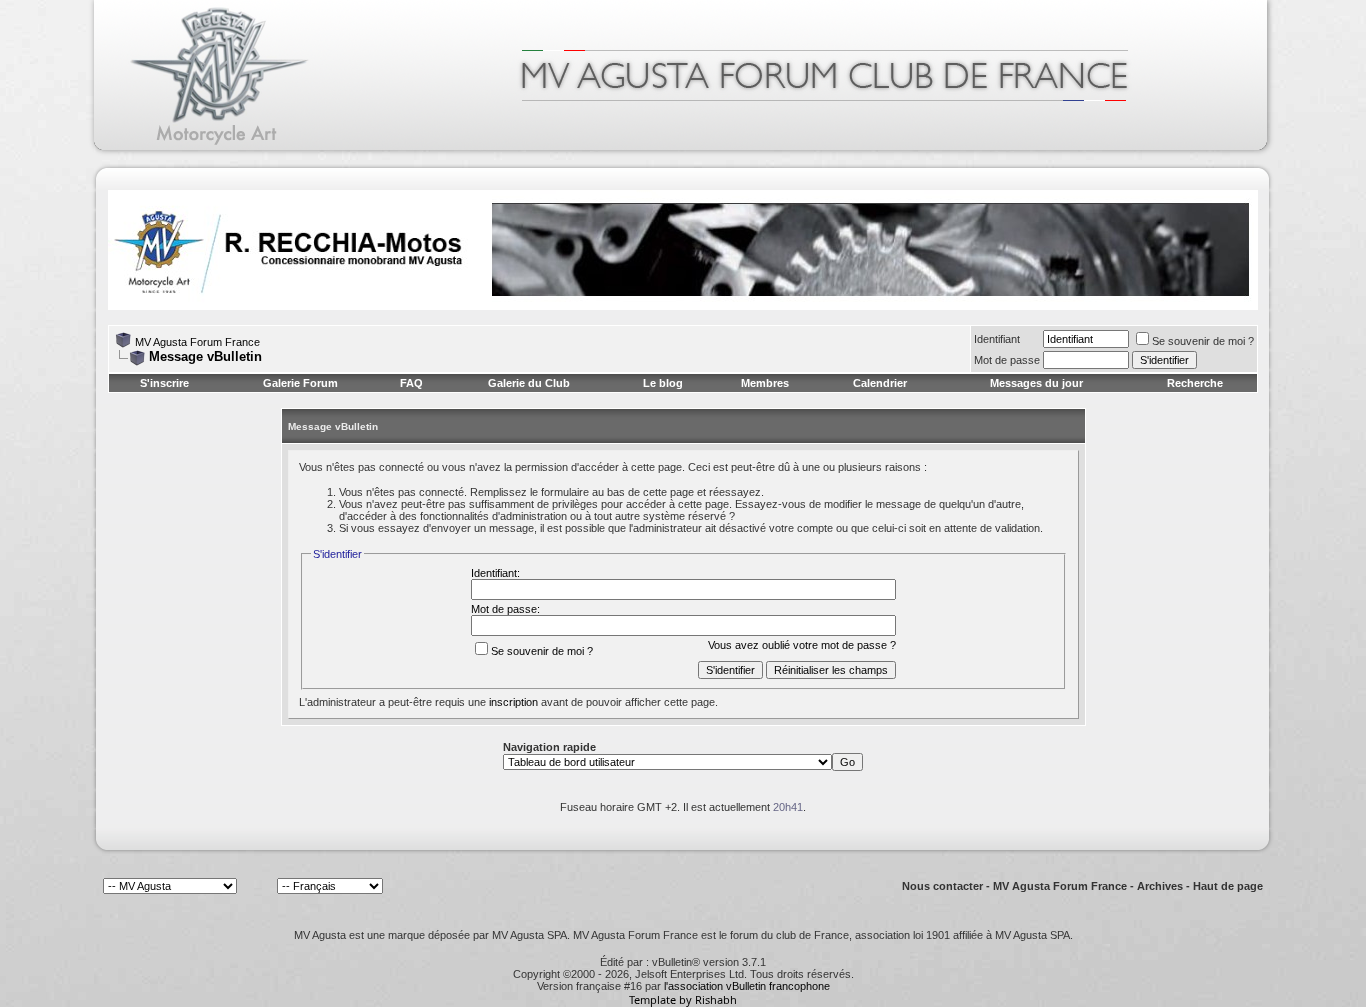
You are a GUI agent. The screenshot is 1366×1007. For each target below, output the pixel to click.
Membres (765, 383)
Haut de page (1228, 886)
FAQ (411, 383)
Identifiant (997, 339)
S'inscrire (164, 383)
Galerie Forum (300, 383)
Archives (1160, 886)
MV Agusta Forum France (197, 342)
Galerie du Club (529, 383)
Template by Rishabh (683, 999)
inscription (513, 702)
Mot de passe (1007, 360)
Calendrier (880, 383)
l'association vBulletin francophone (747, 986)
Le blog (663, 383)
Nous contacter (942, 886)
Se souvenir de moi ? (1203, 341)
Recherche (1195, 383)
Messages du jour (1036, 383)
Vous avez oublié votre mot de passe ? (802, 645)
